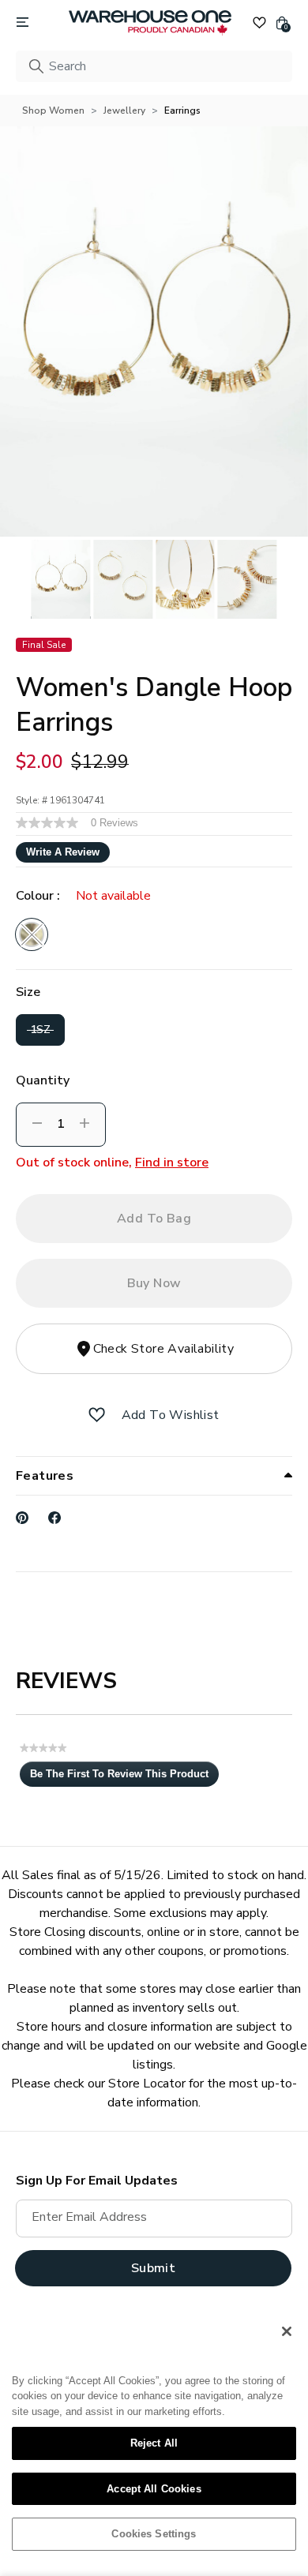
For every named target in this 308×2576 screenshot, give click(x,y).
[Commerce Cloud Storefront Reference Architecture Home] (150, 23)
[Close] (287, 2331)
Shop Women (53, 110)
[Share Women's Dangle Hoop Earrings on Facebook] (55, 1518)
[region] (154, 2439)
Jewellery (124, 110)
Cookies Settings (154, 2534)
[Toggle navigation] (23, 23)
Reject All (154, 2443)
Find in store (172, 1163)
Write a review (63, 852)
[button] (97, 1415)
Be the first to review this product (124, 1777)
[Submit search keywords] (36, 66)
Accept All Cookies (154, 2489)
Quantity (43, 1080)
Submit (153, 2268)
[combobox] (154, 66)
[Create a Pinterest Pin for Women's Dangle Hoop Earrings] (23, 1518)
